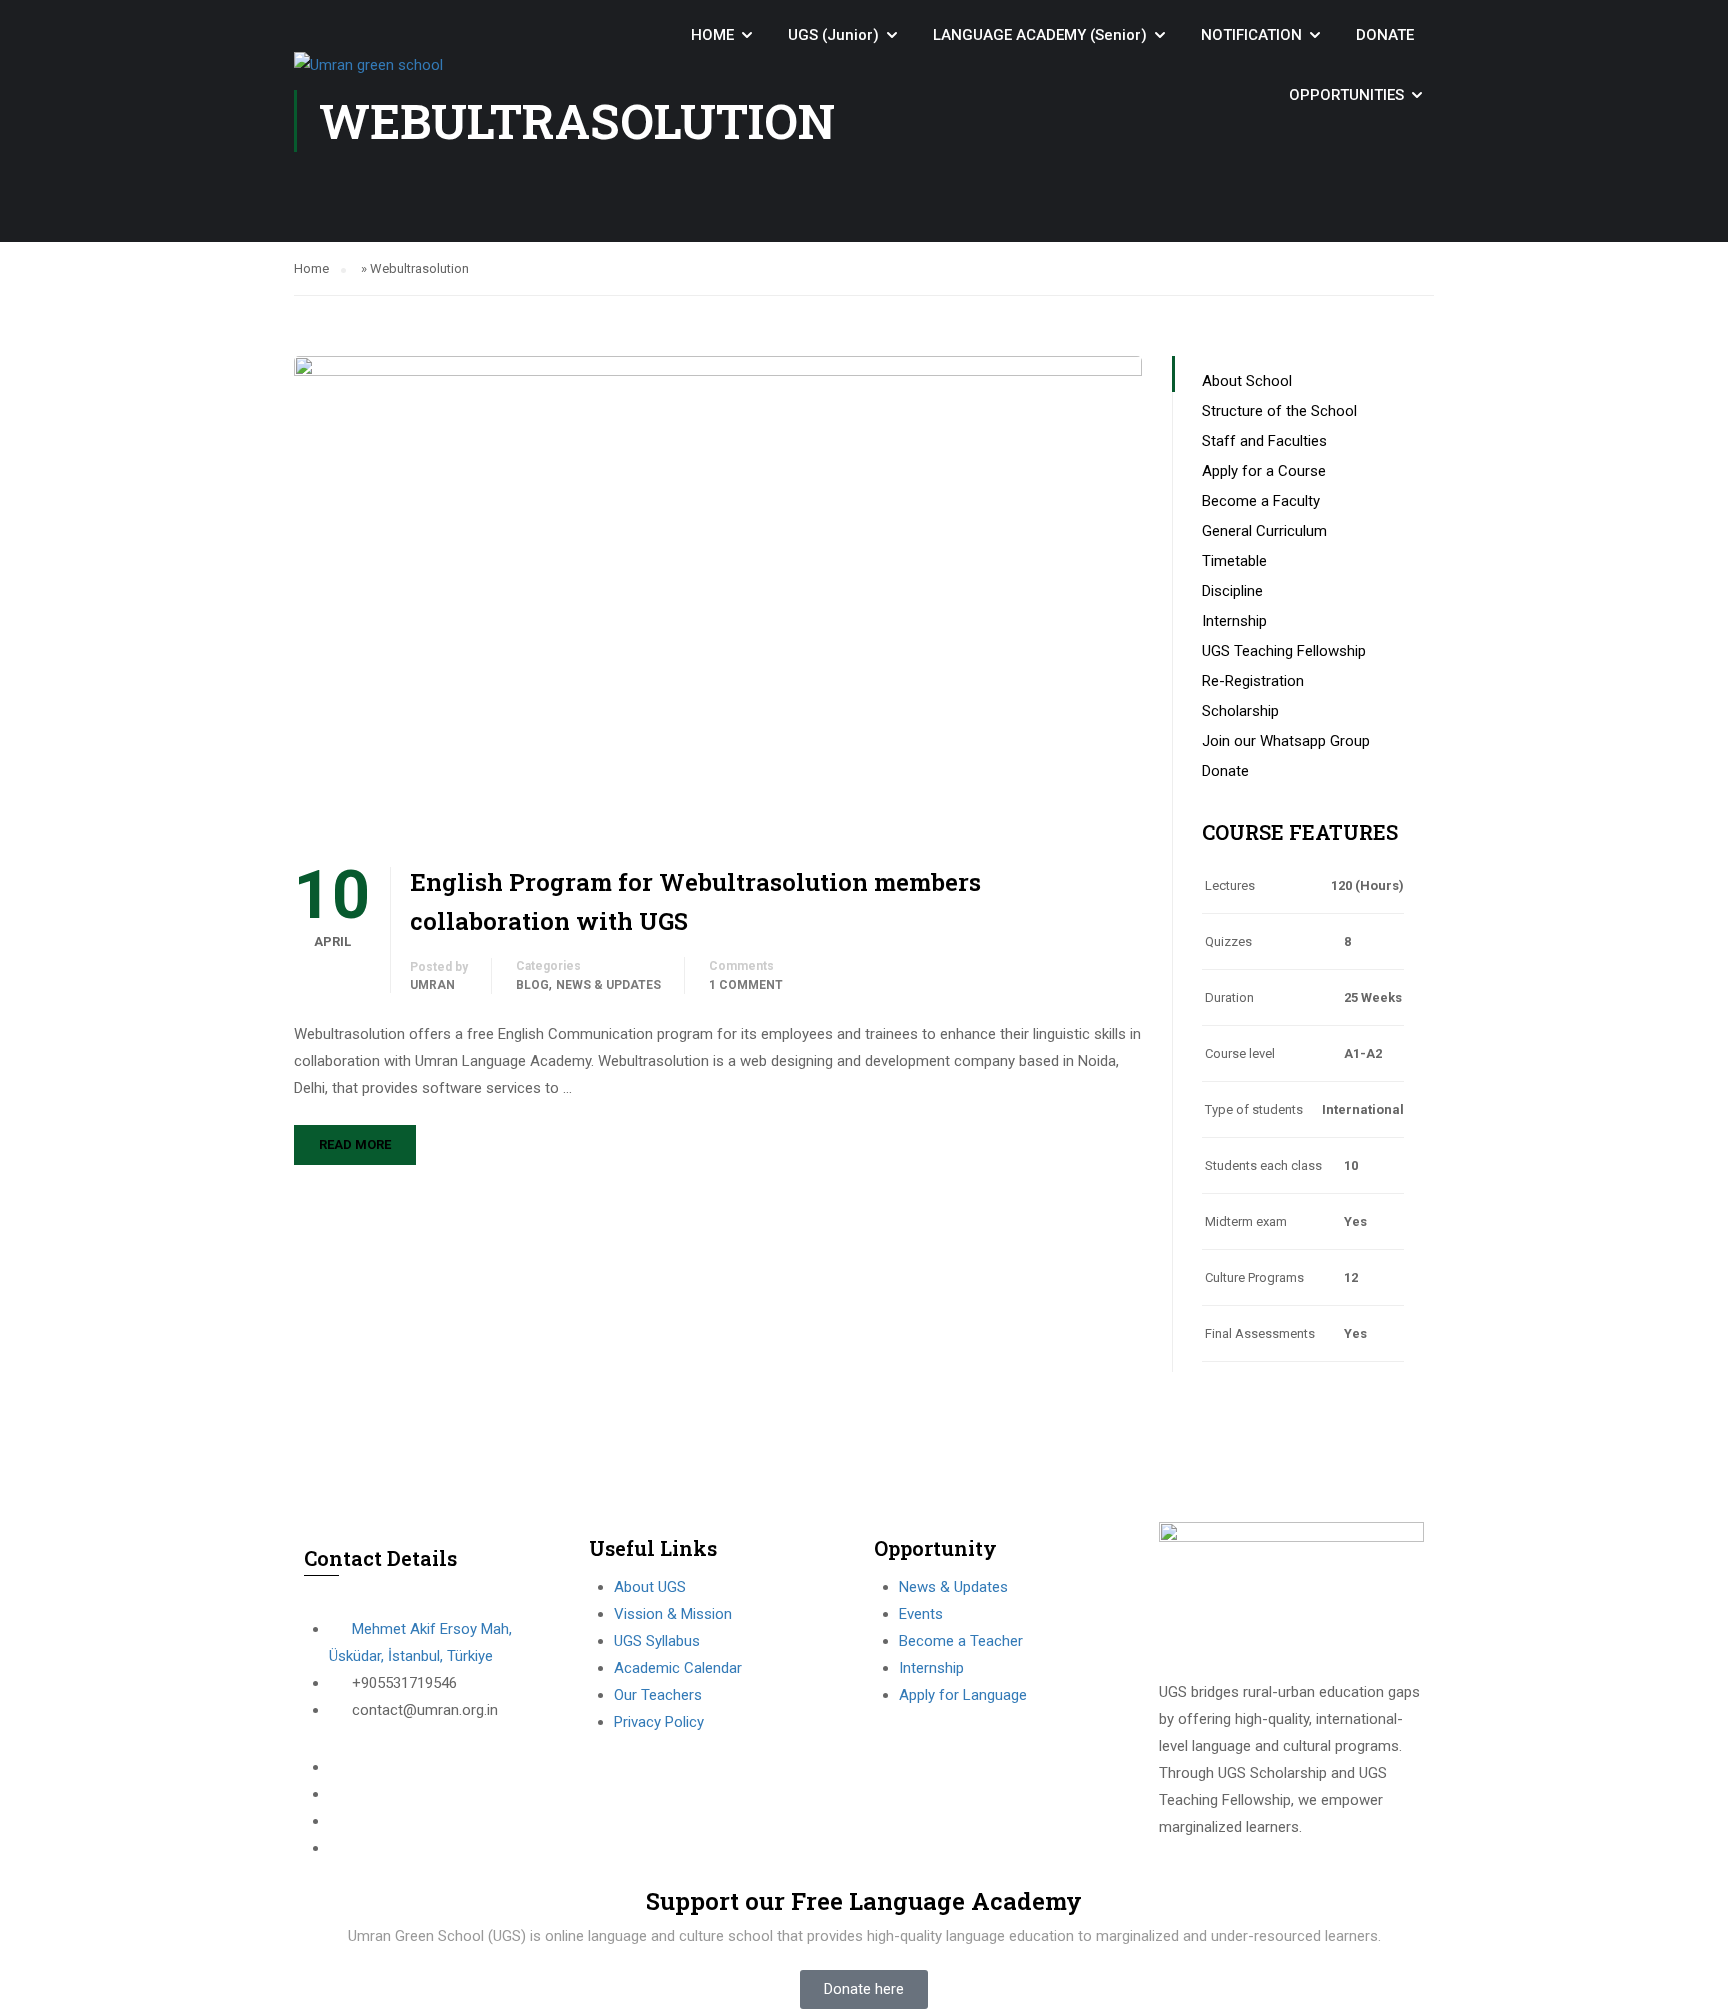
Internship (931, 1668)
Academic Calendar (678, 1668)
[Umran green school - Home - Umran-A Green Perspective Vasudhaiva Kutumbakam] (404, 65)
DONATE (1385, 35)
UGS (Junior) (833, 35)
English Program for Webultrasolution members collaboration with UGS (695, 901)
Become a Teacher (961, 1641)
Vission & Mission (673, 1614)
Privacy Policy (659, 1722)
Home (311, 268)
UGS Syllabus (657, 1641)
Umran (432, 985)
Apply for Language (963, 1695)
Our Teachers (658, 1695)
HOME (712, 35)
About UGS (650, 1587)
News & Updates (608, 985)
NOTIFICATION (1251, 35)
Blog (532, 985)
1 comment (746, 985)
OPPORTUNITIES (1346, 95)
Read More (355, 1144)
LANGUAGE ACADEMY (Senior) (1040, 35)
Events (921, 1614)
